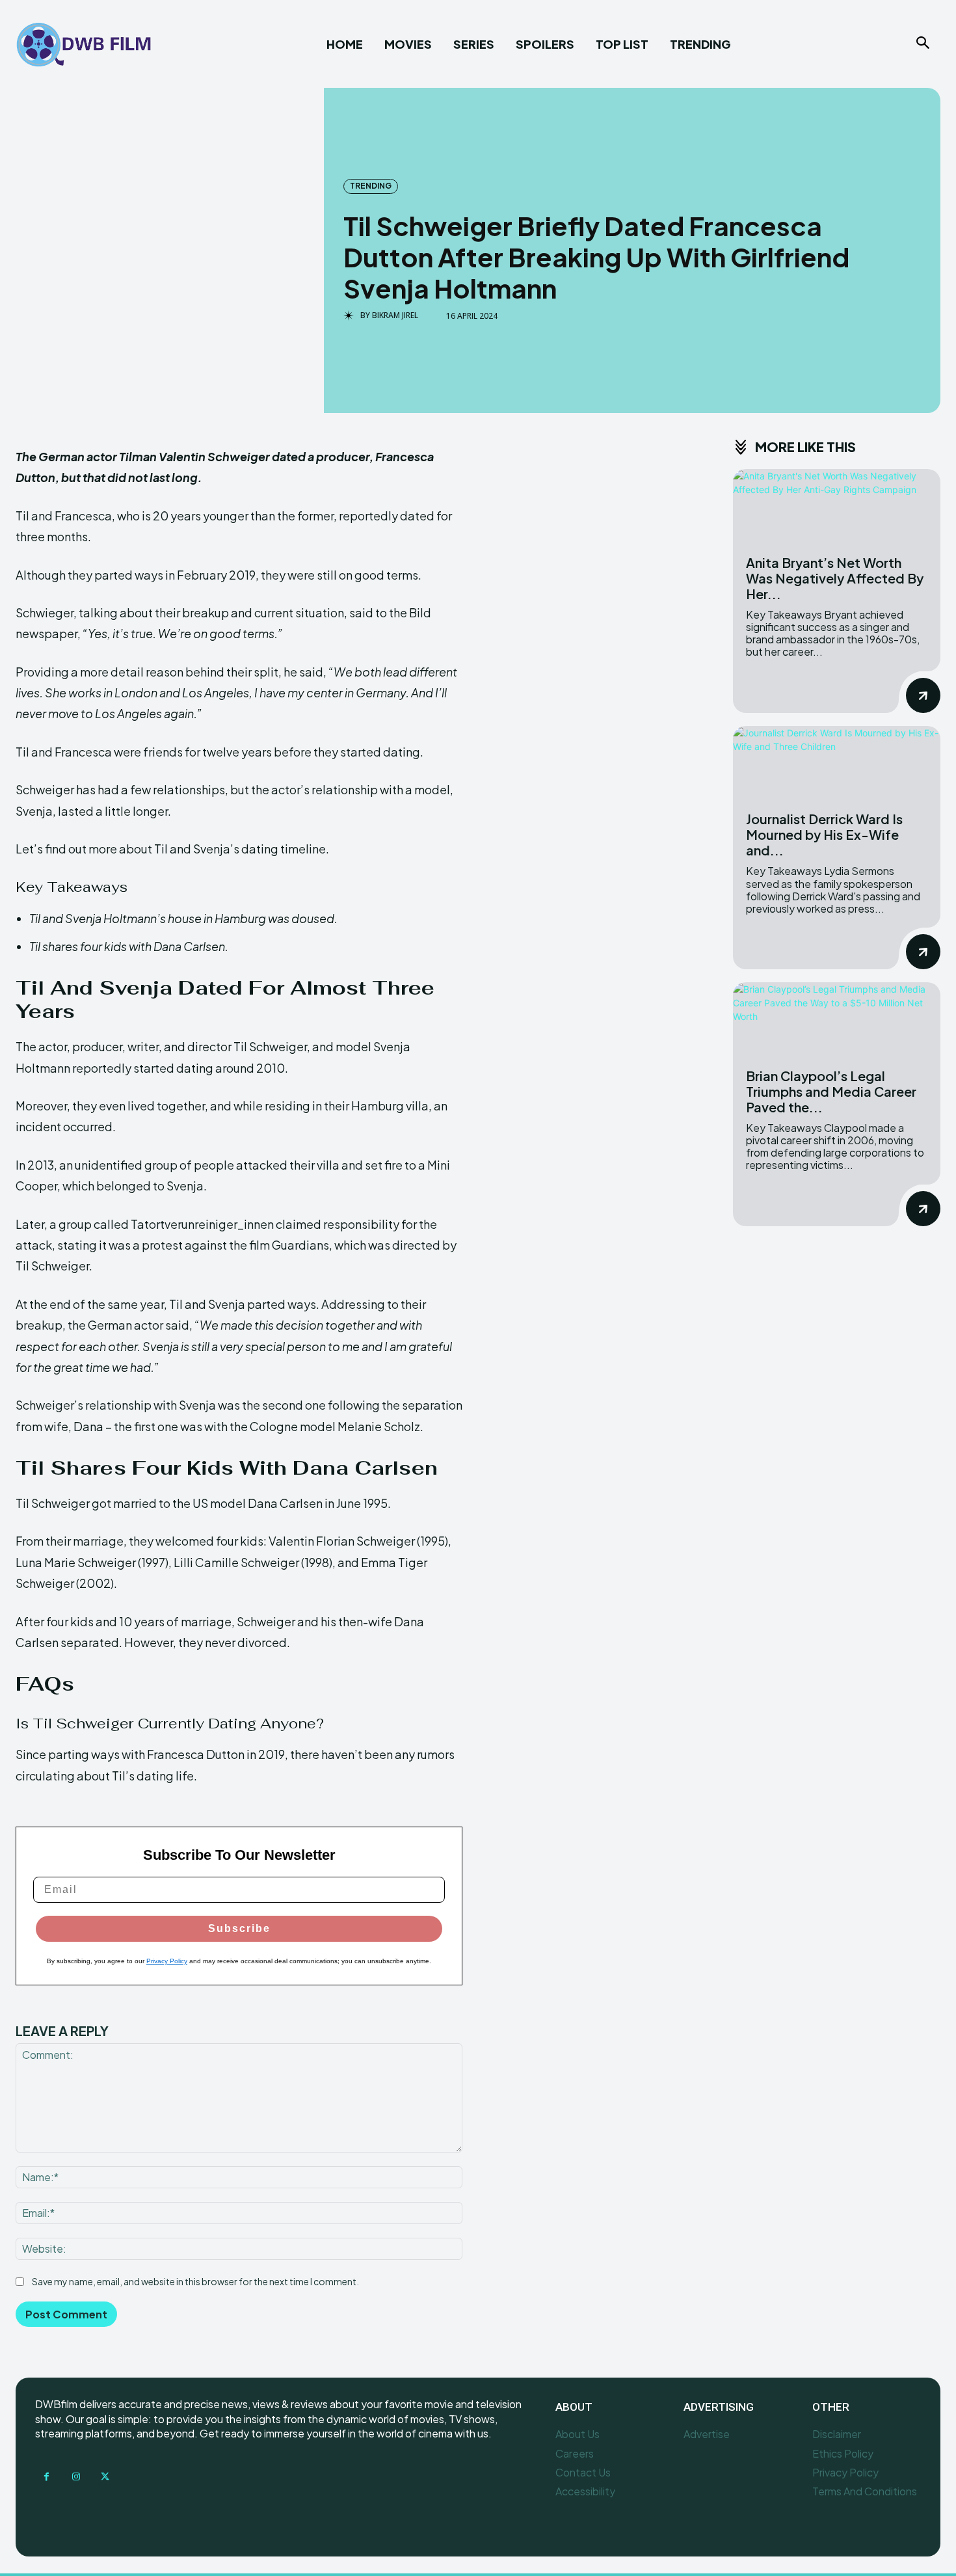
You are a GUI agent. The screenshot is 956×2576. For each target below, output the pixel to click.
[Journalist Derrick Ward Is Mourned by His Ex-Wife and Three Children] (837, 762)
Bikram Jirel (395, 315)
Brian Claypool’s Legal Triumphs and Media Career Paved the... (831, 1091)
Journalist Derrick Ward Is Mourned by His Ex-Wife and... (824, 834)
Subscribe (239, 1928)
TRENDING (371, 186)
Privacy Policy (167, 1961)
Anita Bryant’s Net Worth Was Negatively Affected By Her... (835, 578)
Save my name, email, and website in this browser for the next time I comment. (195, 2281)
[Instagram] (76, 2477)
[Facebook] (46, 2477)
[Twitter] (105, 2477)
